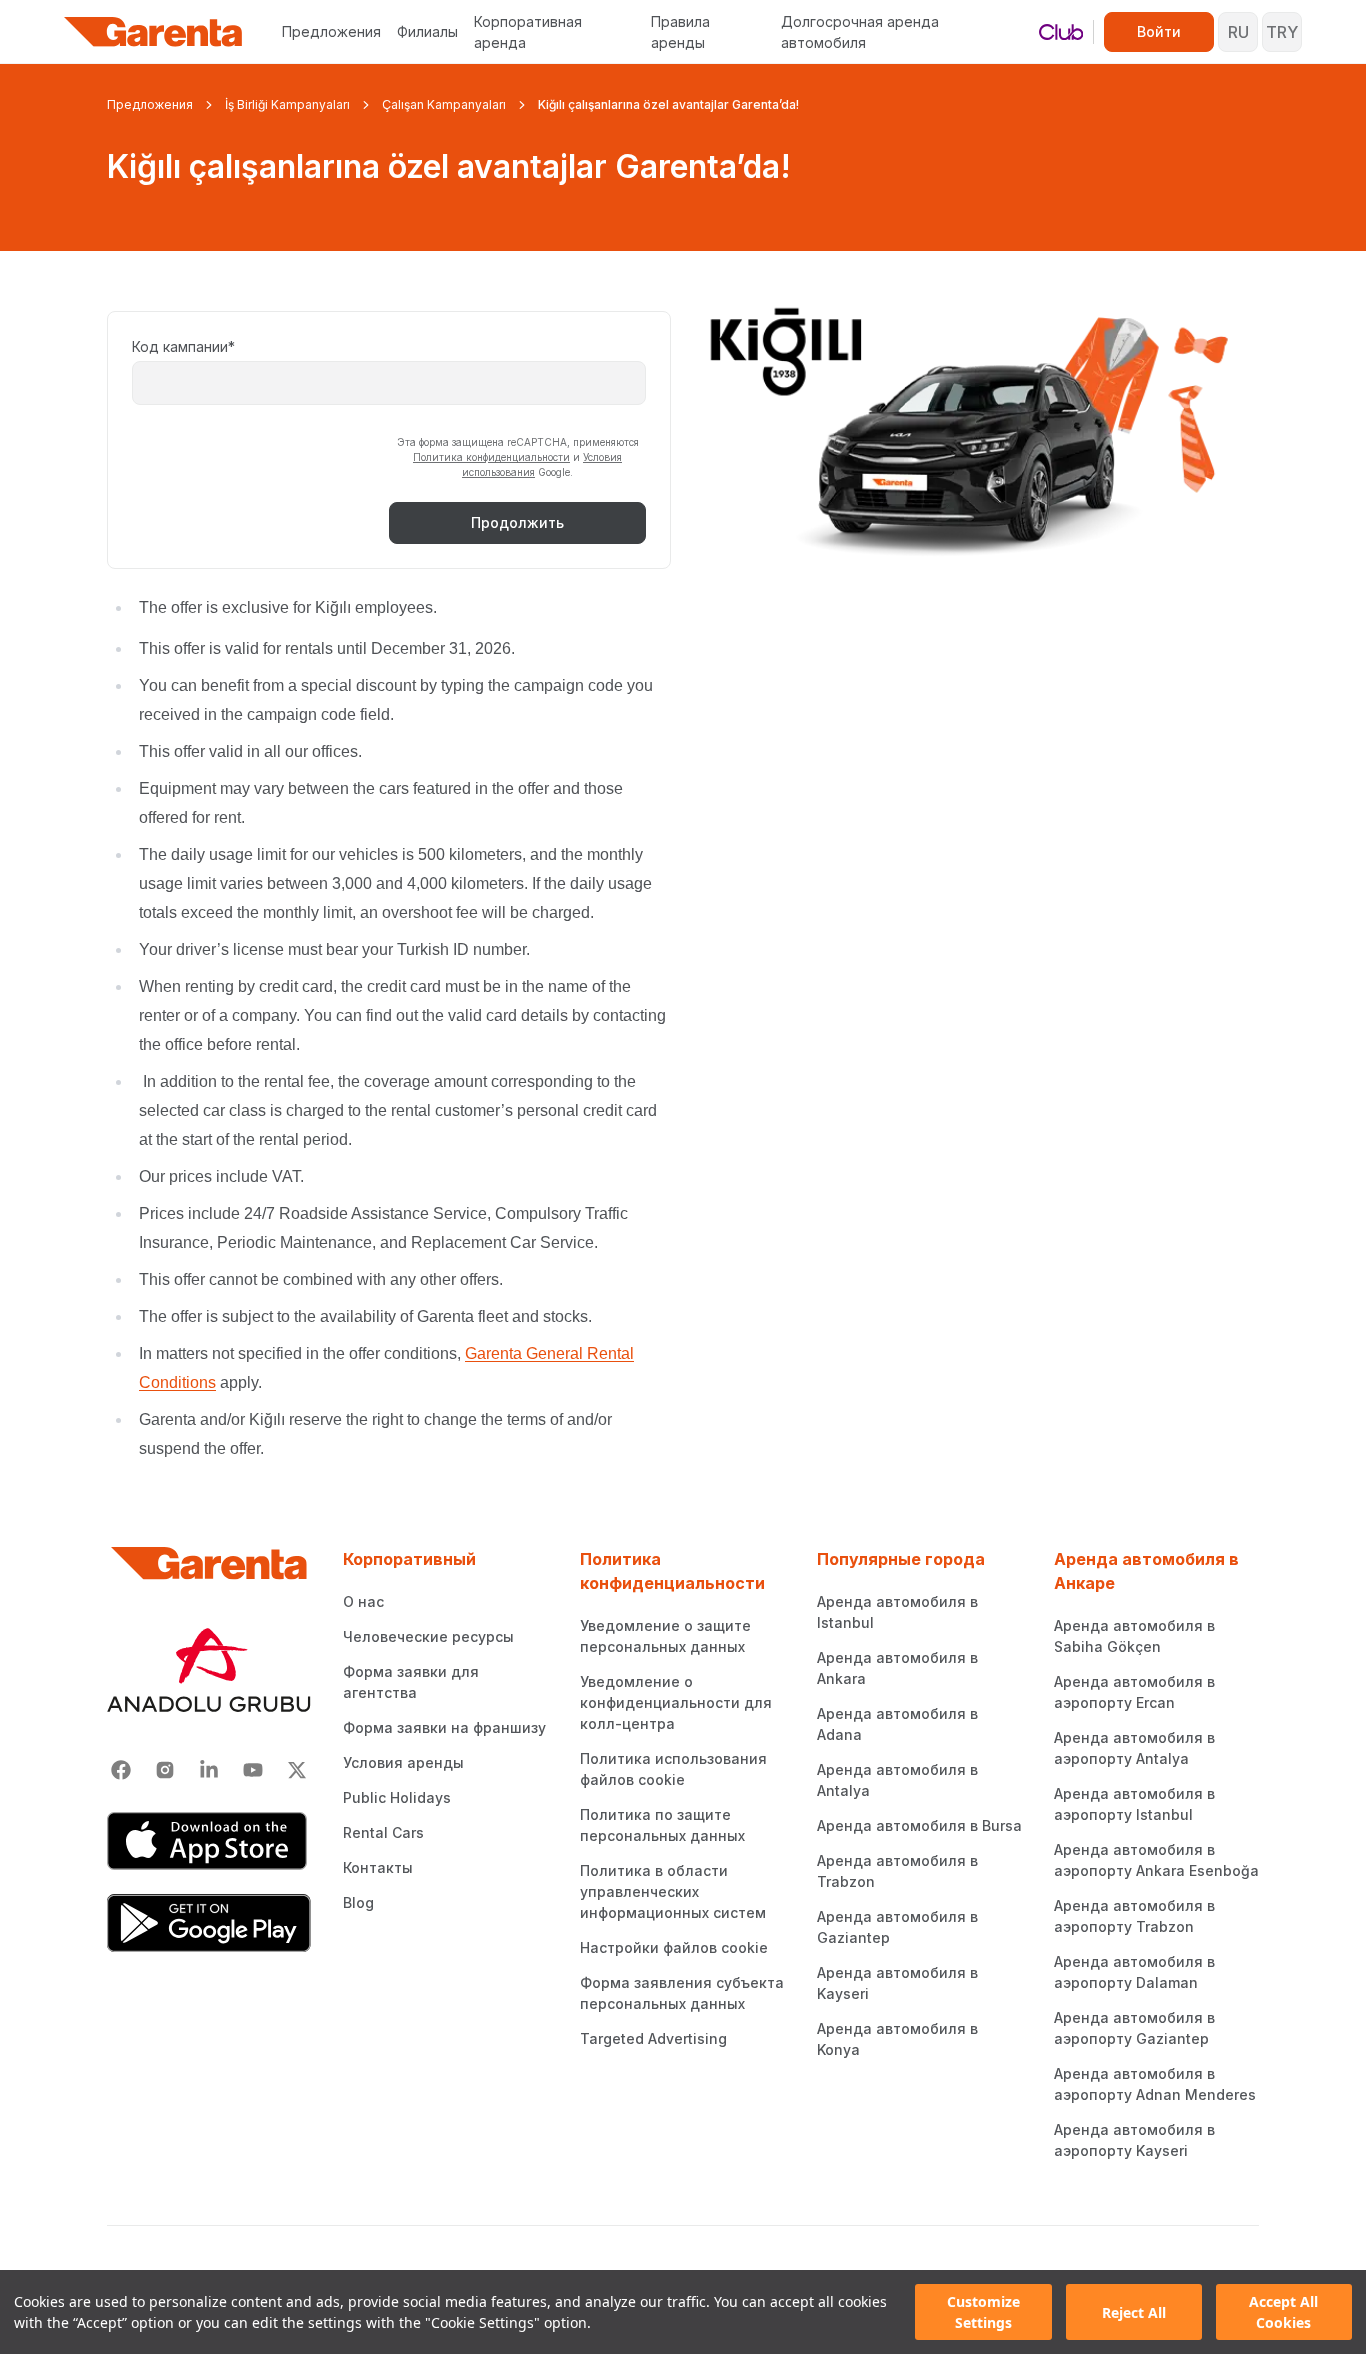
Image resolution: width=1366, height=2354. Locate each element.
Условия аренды (403, 1762)
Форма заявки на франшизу (444, 1727)
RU (1238, 32)
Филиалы (427, 31)
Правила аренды (680, 32)
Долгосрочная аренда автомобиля (860, 32)
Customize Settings (983, 2312)
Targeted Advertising (653, 2038)
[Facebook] (121, 1770)
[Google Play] (209, 1923)
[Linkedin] (209, 1770)
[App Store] (209, 1841)
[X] (297, 1770)
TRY (1282, 32)
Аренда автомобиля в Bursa (919, 1825)
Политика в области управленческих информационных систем (673, 1891)
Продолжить (517, 522)
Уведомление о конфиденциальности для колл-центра (676, 1702)
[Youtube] (253, 1770)
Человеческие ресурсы (428, 1636)
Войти (1159, 31)
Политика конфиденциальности (491, 457)
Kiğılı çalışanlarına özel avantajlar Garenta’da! (668, 104)
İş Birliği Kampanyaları (287, 104)
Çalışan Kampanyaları (444, 104)
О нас (363, 1601)
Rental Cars (383, 1832)
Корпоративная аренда (528, 32)
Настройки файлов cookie (674, 1947)
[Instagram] (165, 1770)
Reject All (1134, 2312)
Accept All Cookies (1283, 2312)
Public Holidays (397, 1797)
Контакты (378, 1867)
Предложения (331, 31)
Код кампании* (183, 346)
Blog (358, 1902)
